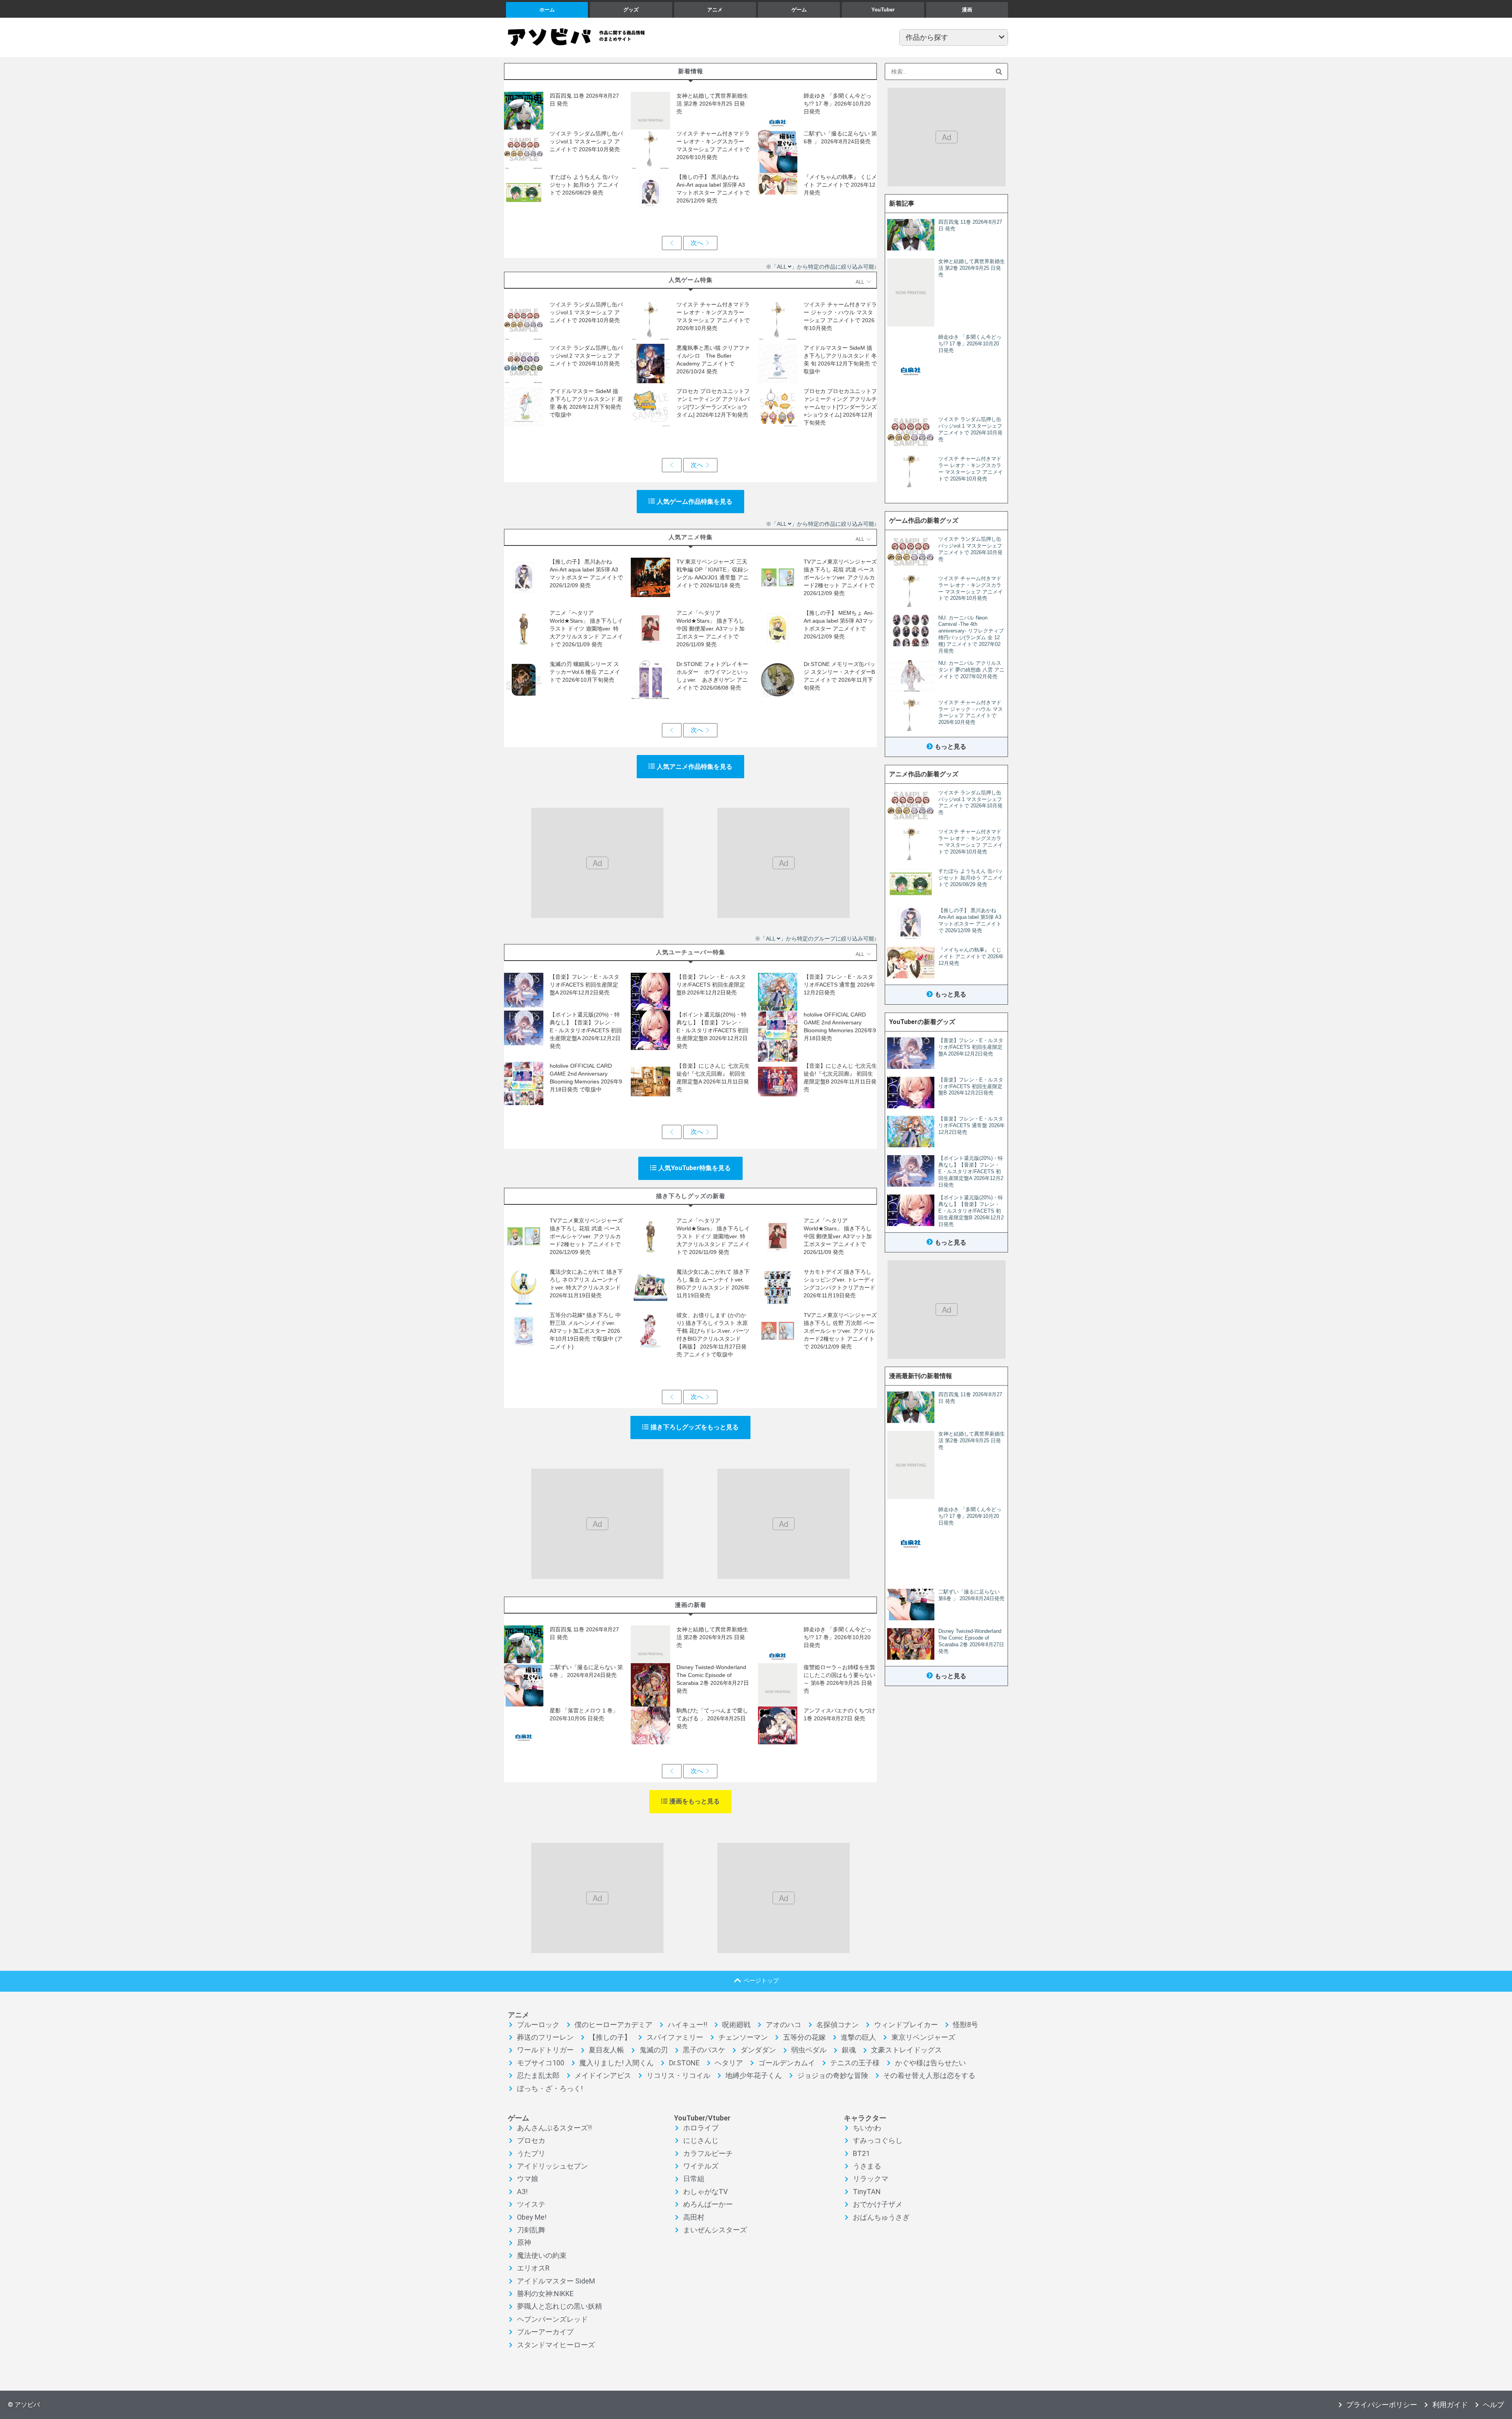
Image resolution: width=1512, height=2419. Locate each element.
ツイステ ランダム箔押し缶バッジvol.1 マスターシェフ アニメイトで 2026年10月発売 (586, 141)
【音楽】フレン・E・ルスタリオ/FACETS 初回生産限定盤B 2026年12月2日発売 (711, 985)
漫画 (967, 10)
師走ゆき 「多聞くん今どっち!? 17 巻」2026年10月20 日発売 (838, 104)
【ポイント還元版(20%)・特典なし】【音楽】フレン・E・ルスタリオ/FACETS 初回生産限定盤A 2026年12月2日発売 (586, 1030)
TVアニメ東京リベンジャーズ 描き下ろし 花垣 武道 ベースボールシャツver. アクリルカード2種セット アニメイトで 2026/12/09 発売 (840, 577)
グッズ (631, 10)
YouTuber (883, 10)
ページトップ (761, 1980)
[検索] (999, 71)
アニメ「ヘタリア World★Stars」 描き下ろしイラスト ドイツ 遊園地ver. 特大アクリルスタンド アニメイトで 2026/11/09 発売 (586, 629)
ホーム (547, 10)
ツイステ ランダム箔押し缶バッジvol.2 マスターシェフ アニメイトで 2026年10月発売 (586, 356)
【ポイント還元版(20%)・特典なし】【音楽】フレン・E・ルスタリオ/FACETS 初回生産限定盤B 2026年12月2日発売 (712, 1030)
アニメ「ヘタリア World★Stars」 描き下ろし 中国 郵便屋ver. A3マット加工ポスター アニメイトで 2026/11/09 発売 (711, 629)
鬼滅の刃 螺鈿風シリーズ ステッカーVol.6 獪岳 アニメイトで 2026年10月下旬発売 (585, 672)
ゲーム (799, 10)
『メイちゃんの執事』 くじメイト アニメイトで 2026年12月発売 (840, 185)
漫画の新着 (691, 1605)
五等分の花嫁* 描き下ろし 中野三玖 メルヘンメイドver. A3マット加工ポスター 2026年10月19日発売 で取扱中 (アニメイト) (586, 1331)
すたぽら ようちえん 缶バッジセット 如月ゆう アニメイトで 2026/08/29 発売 (584, 185)
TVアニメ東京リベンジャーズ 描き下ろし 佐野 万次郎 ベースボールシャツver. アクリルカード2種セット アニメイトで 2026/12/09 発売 (840, 1331)
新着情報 (691, 71)
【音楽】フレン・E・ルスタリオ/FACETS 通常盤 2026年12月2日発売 (839, 985)
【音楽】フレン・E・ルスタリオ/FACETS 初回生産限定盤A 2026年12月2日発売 (585, 985)
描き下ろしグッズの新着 (691, 1196)
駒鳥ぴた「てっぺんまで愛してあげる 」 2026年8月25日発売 (712, 1718)
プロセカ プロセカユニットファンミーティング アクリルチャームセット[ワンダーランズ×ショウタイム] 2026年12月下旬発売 (840, 407)
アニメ (715, 10)
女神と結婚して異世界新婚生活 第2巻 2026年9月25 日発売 (712, 104)
